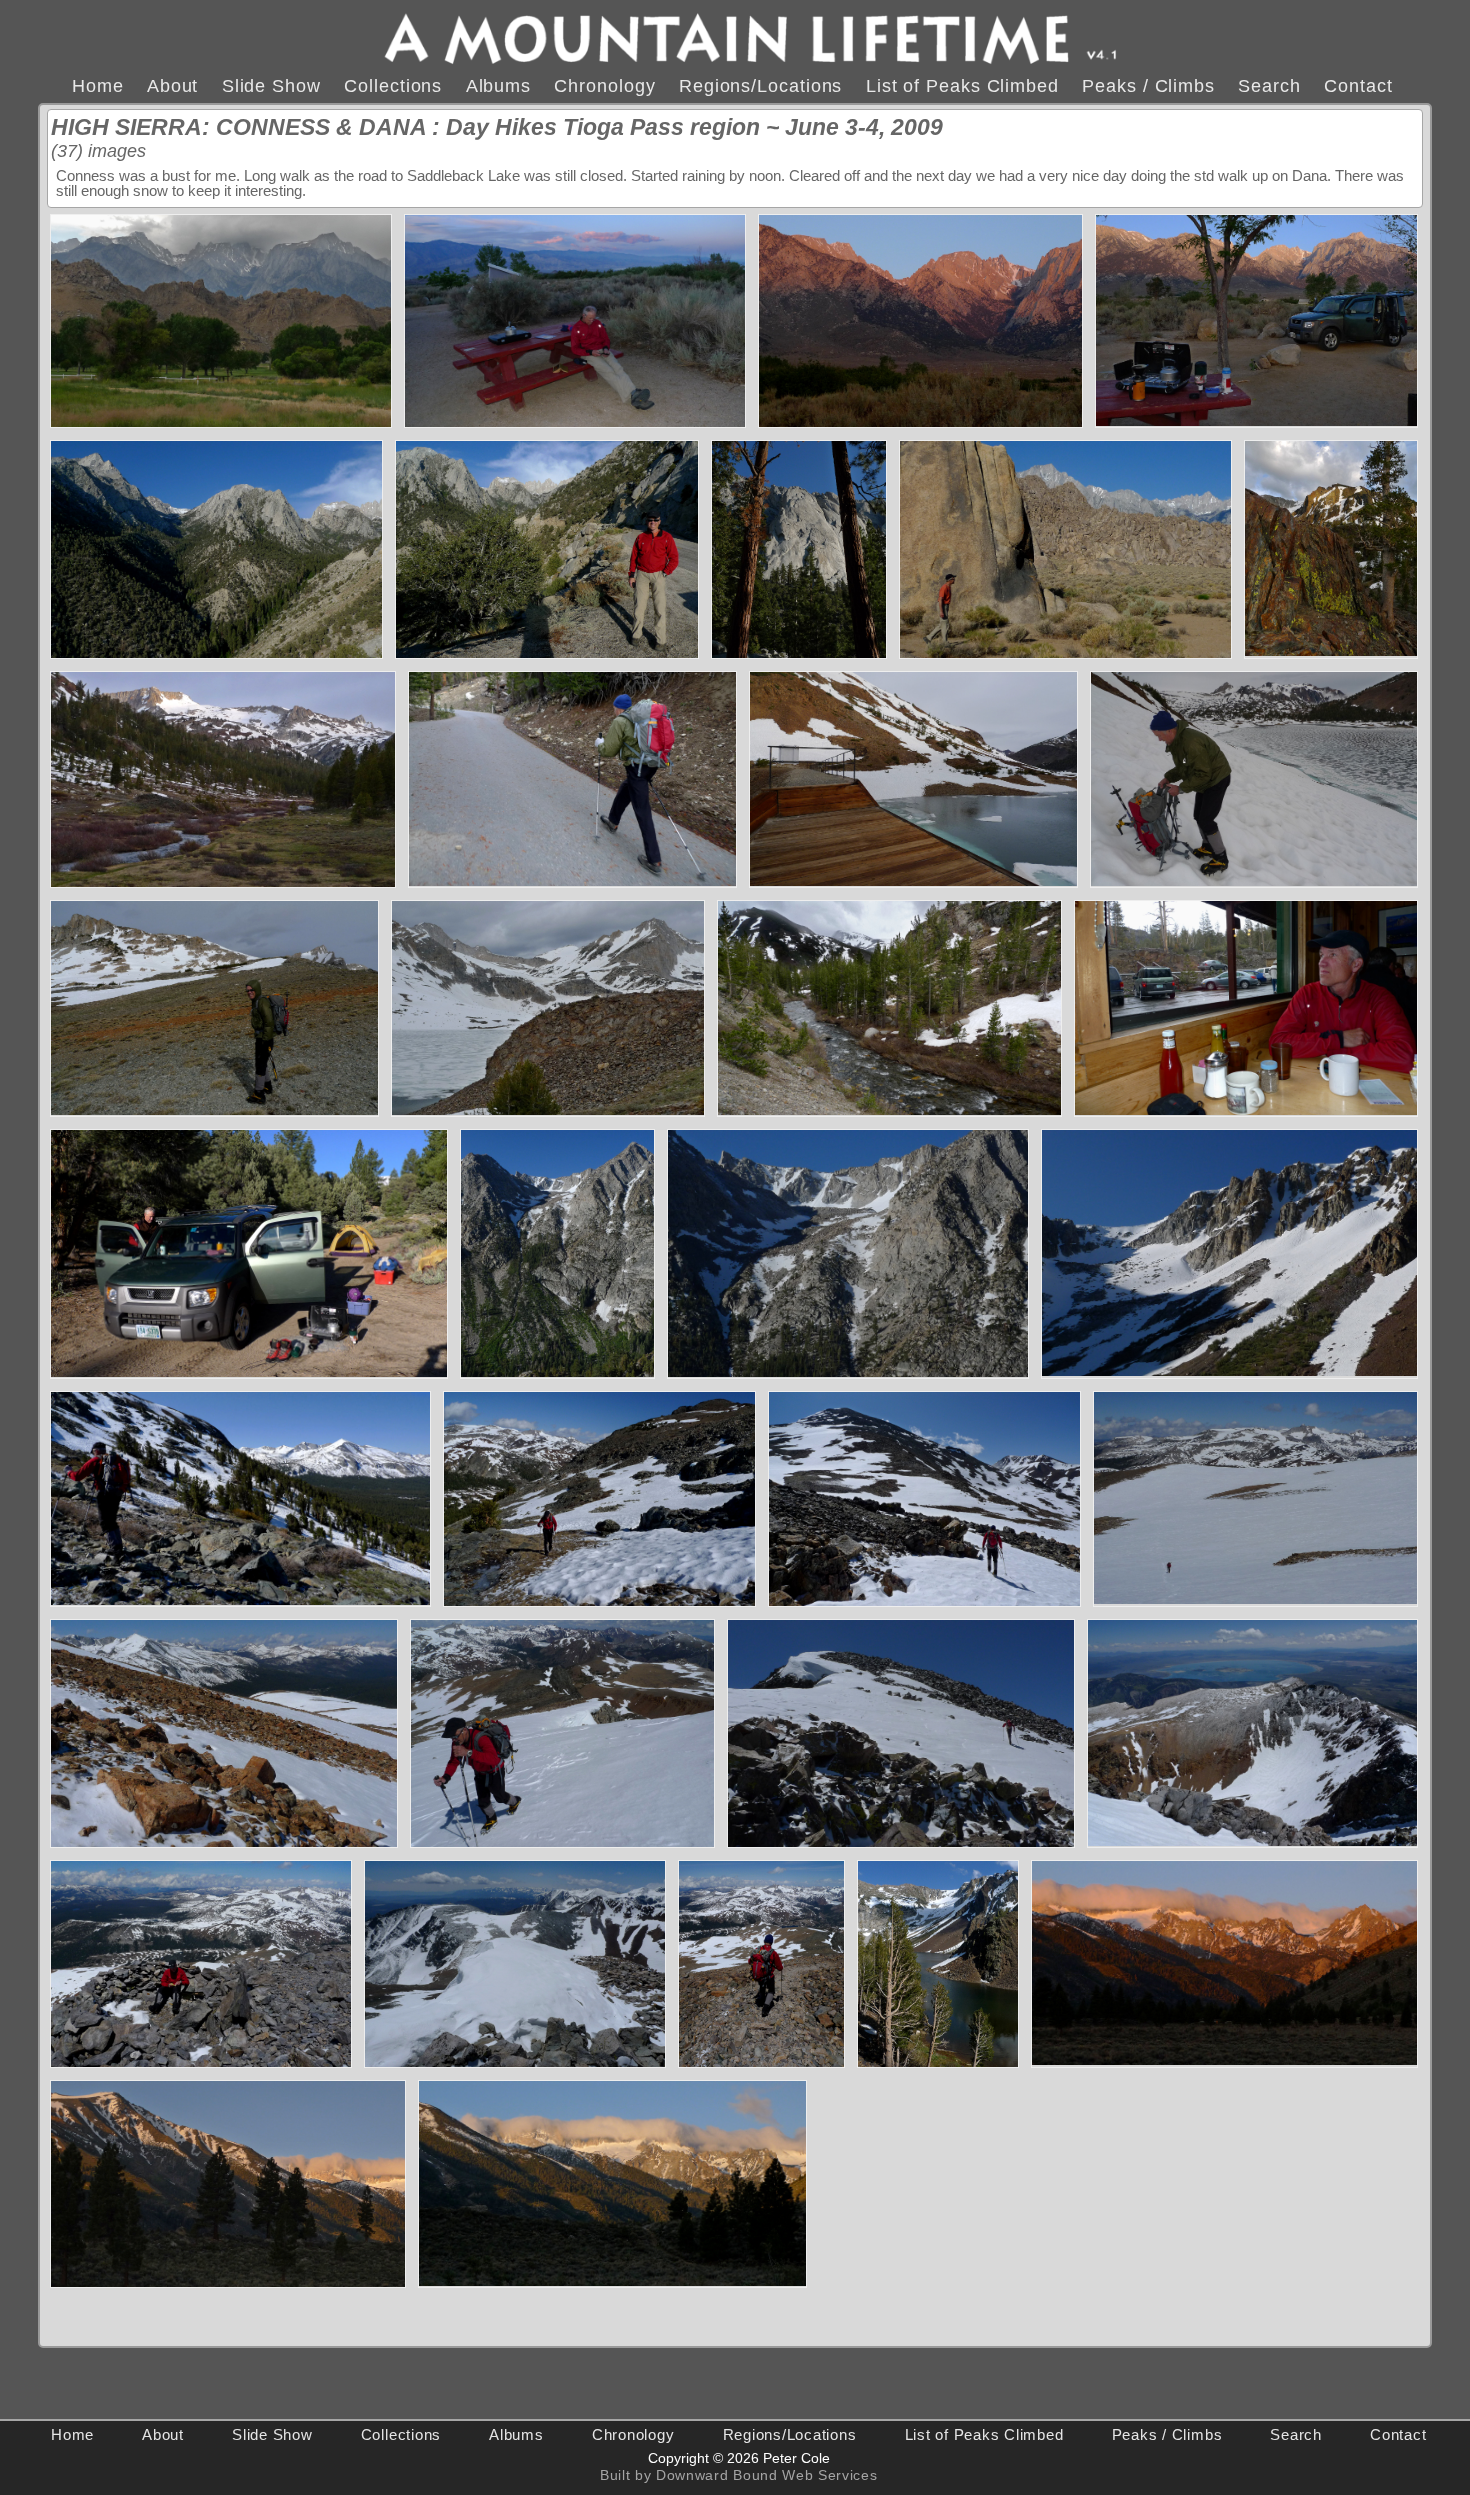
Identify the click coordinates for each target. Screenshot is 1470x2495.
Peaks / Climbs (1148, 85)
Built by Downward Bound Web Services (739, 2475)
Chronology (604, 85)
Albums (498, 85)
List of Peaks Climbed (962, 85)
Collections (393, 85)
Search (1269, 85)
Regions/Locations (761, 85)
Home (98, 85)
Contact (1358, 85)
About (173, 85)
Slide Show (271, 85)
